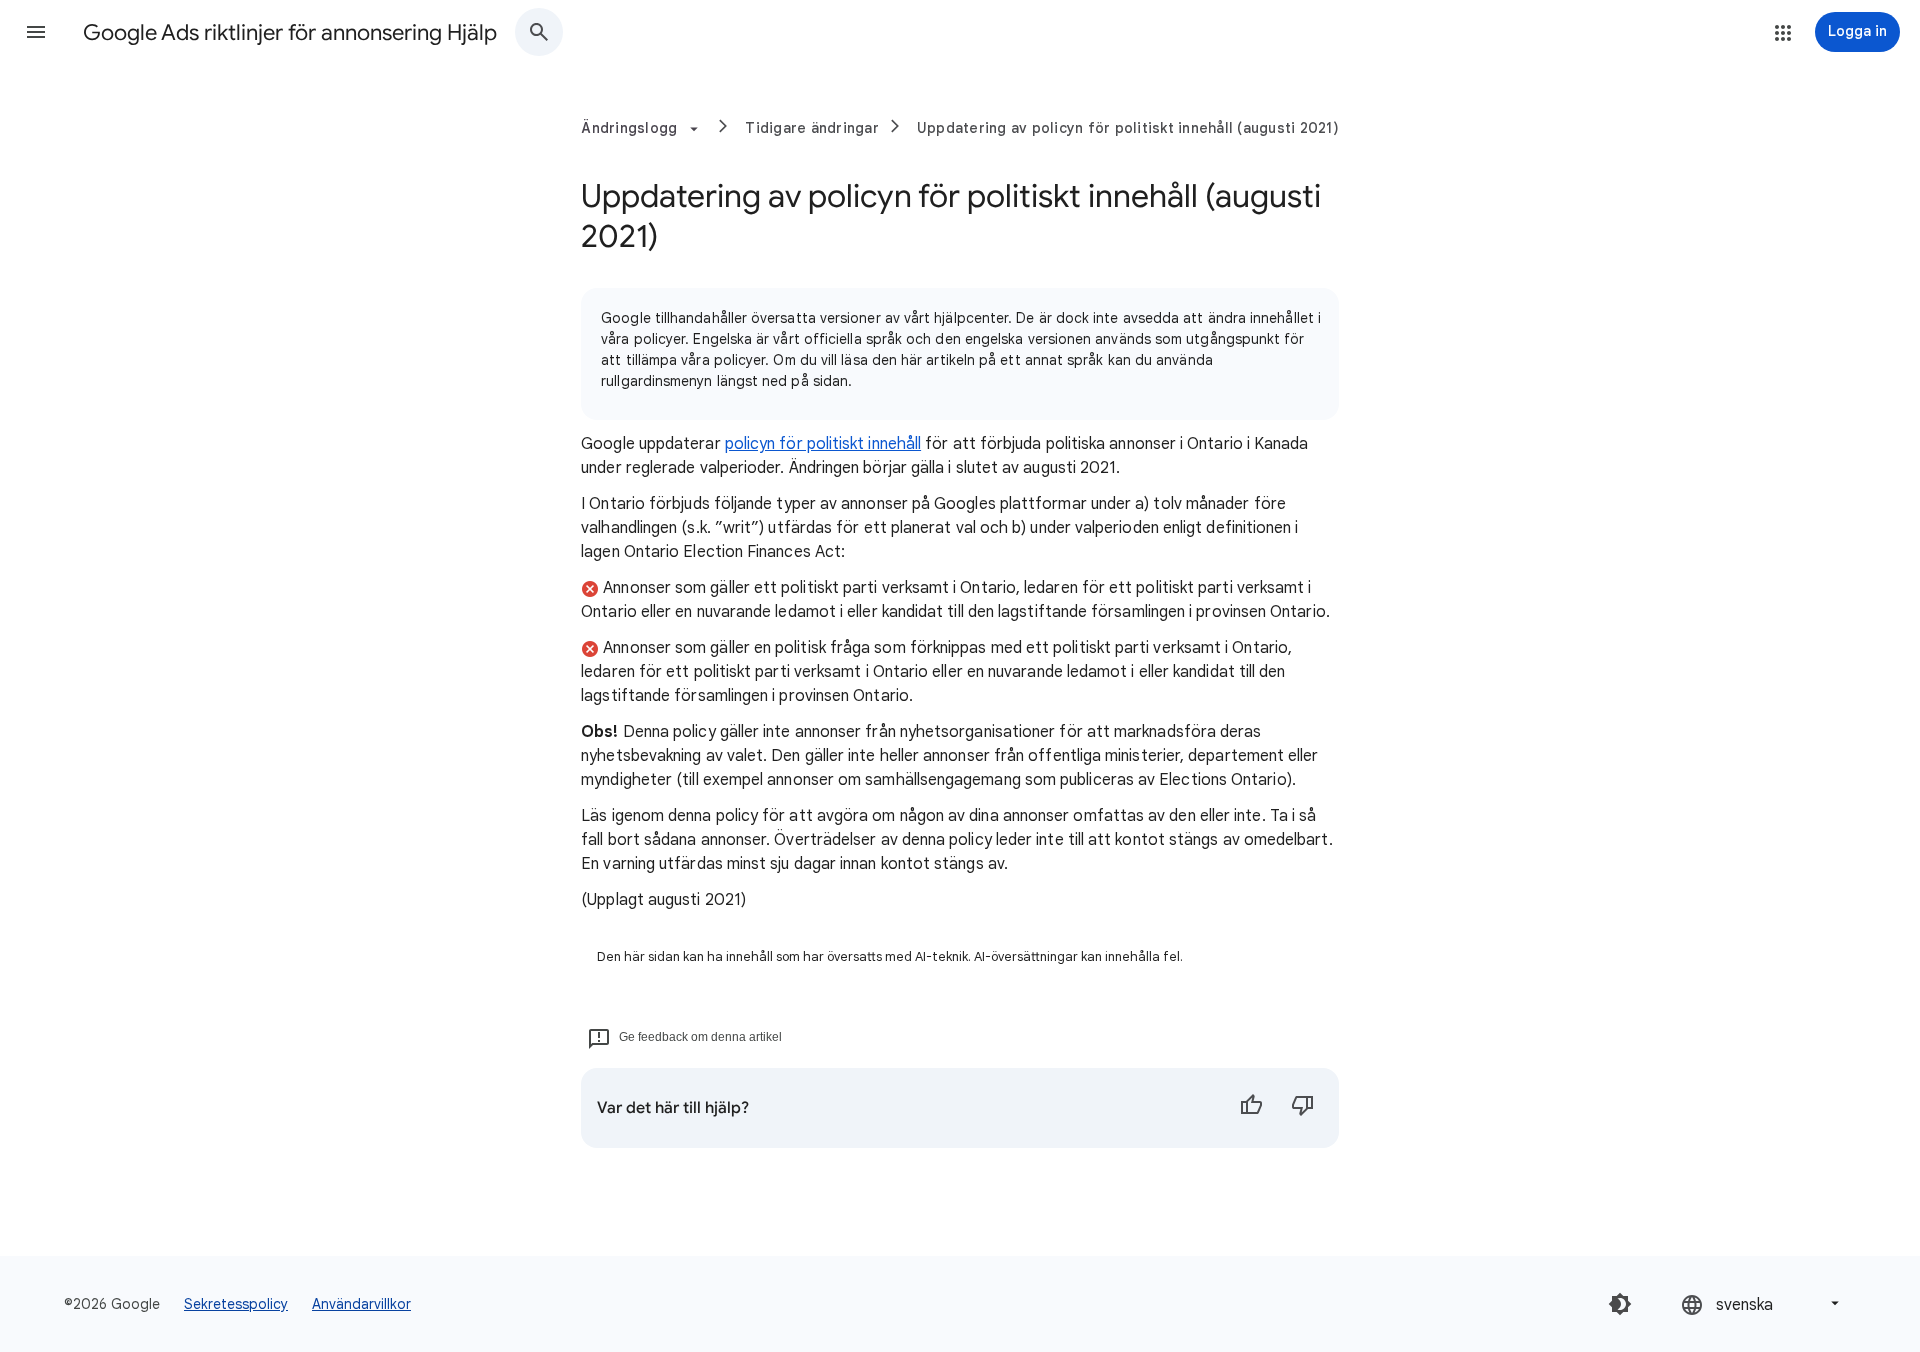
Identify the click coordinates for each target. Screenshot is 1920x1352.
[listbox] (1762, 1303)
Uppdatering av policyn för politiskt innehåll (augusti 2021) (1128, 128)
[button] (36, 32)
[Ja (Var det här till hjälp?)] (1251, 1108)
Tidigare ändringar (812, 128)
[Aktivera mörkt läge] (1620, 1304)
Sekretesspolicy (236, 1304)
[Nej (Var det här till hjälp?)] (1303, 1108)
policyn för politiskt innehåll (823, 444)
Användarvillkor (361, 1304)
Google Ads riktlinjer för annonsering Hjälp (290, 32)
